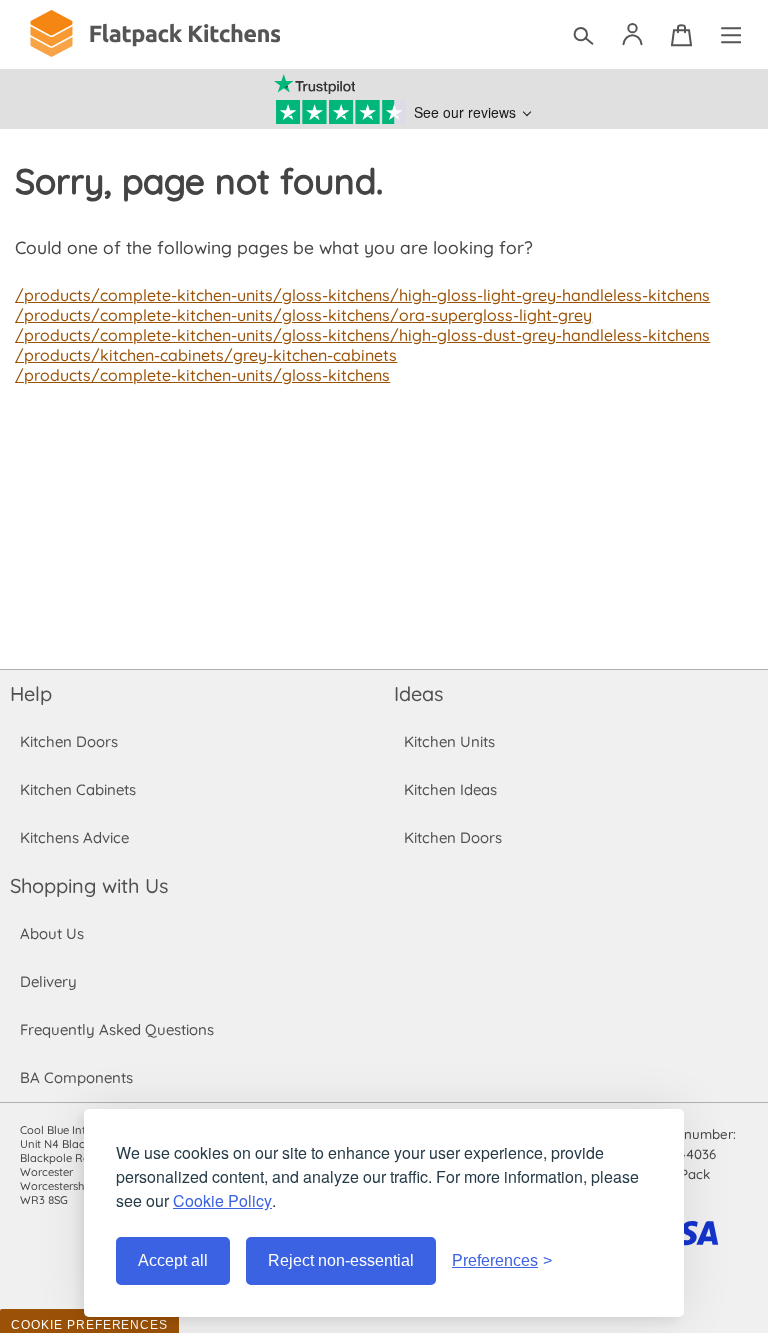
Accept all (173, 1260)
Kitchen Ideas (450, 789)
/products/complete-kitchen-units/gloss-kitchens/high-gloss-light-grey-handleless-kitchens (362, 295)
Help (31, 693)
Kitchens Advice (74, 837)
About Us (52, 933)
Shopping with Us (89, 885)
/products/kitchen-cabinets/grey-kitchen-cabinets (206, 355)
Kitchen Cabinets (78, 789)
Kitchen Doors (69, 741)
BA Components (76, 1077)
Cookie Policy (222, 1200)
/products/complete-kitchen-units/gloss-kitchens (202, 375)
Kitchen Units (449, 741)
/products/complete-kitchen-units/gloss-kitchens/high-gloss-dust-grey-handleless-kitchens (362, 335)
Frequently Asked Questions (117, 1029)
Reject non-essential (341, 1260)
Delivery (48, 981)
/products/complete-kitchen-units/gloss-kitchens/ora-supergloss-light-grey (303, 315)
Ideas (418, 693)
